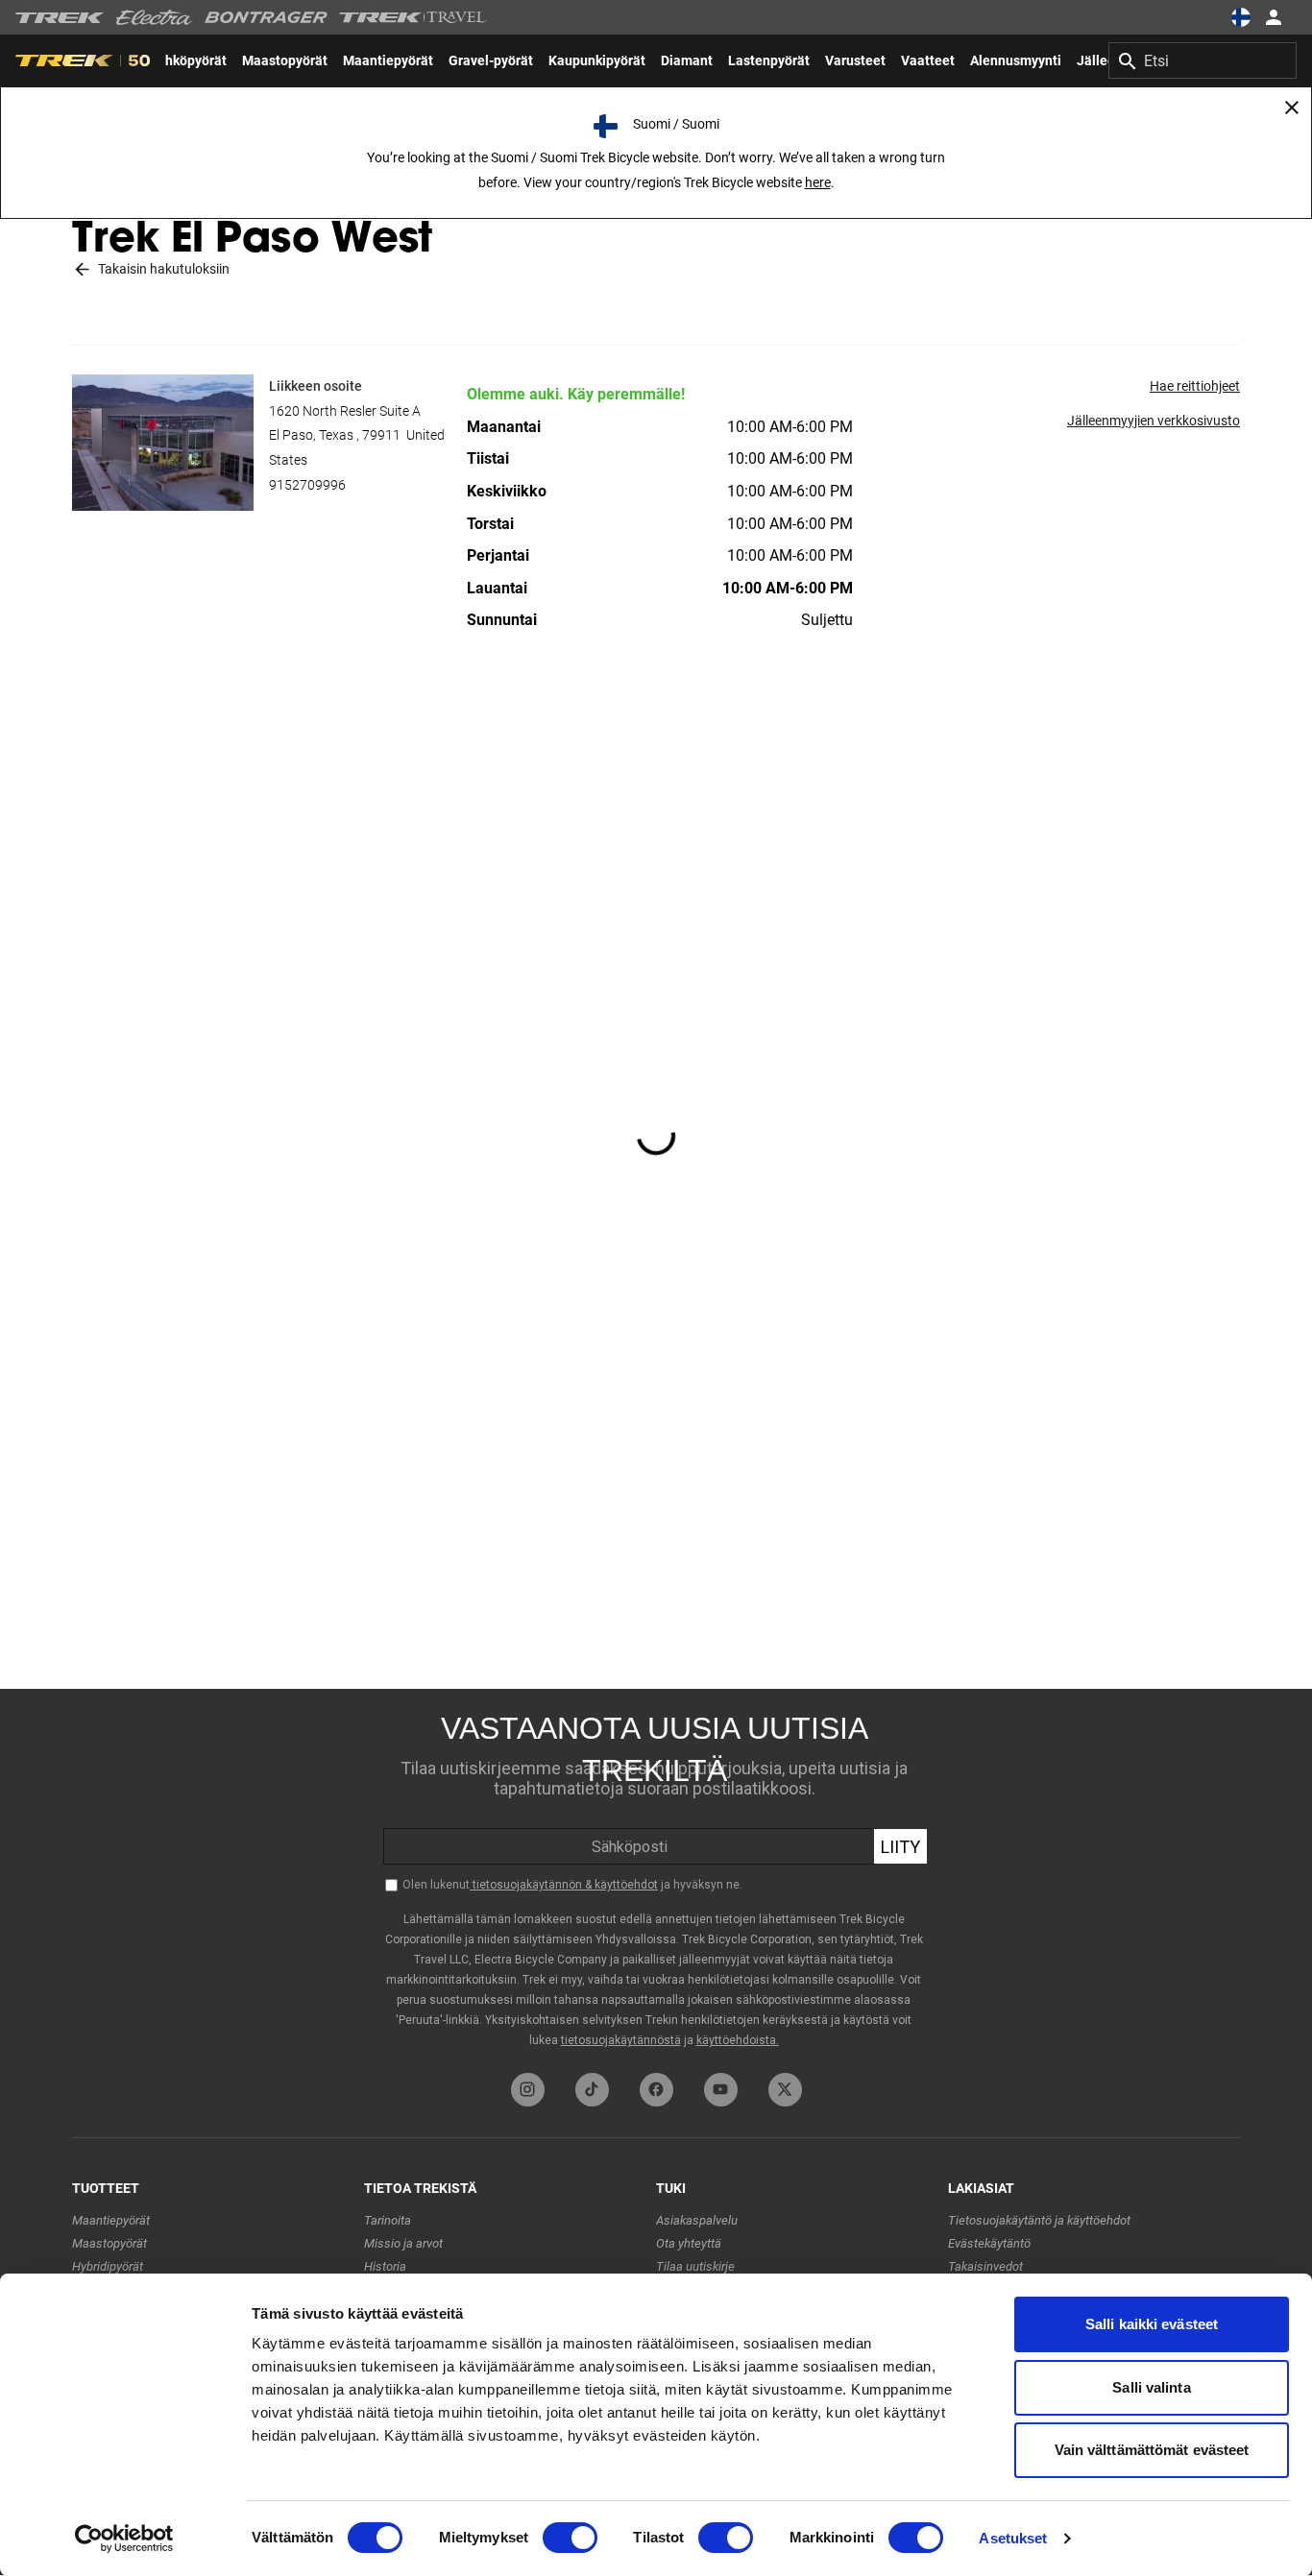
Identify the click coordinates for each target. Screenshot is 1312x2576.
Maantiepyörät (111, 2220)
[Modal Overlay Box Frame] (656, 1876)
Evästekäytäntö (989, 2243)
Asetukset (1013, 2538)
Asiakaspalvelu (697, 2220)
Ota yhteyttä (689, 2243)
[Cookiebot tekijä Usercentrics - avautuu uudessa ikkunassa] (124, 2539)
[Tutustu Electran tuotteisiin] (155, 17)
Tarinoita (388, 2220)
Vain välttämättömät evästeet (1152, 2450)
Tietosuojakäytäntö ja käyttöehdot (1039, 2220)
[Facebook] (656, 2090)
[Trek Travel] (413, 17)
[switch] (570, 2538)
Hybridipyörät (108, 2266)
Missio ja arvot (403, 2243)
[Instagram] (528, 2090)
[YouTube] (721, 2090)
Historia (385, 2266)
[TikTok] (592, 2090)
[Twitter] (785, 2090)
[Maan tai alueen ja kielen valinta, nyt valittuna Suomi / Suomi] (1241, 17)
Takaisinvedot (985, 2266)
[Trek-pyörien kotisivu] (60, 18)
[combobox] (1203, 60)
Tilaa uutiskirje (695, 2266)
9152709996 (307, 485)
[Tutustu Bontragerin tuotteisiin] (266, 17)
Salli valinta (1151, 2387)
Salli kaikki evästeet (1152, 2324)
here (818, 182)
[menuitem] (285, 60)
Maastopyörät (109, 2243)
